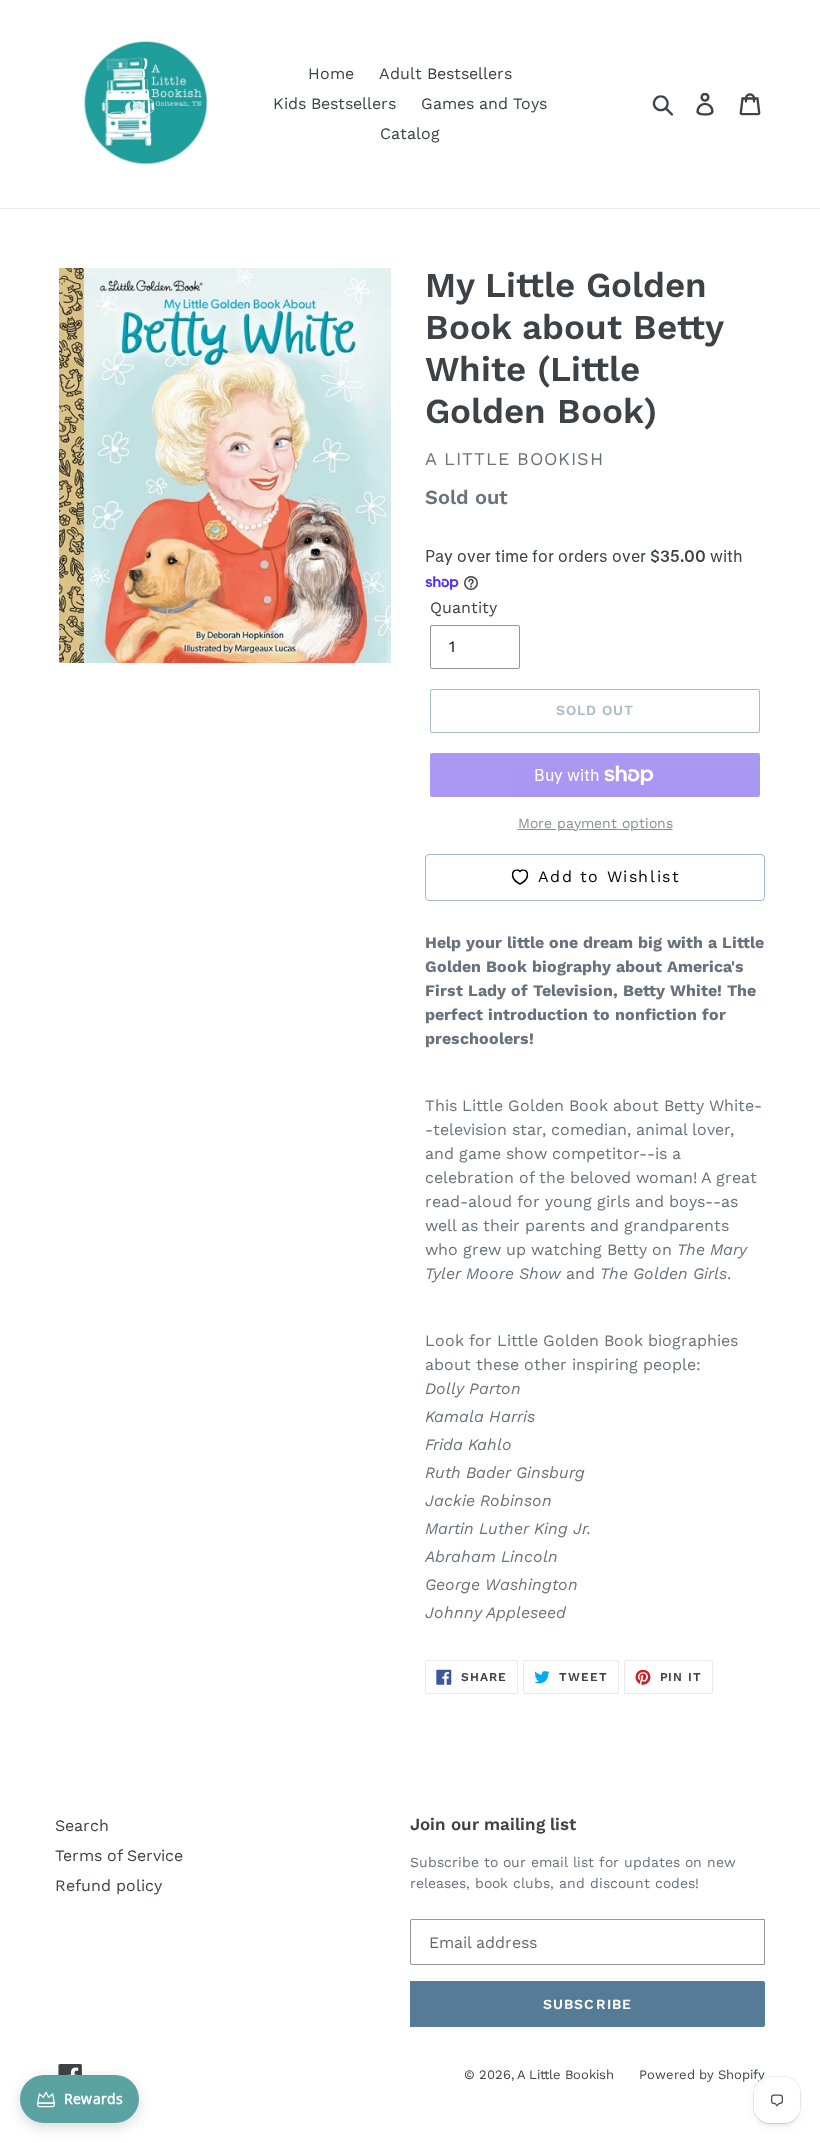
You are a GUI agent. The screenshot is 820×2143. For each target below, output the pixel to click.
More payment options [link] (595, 823)
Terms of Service (119, 1855)
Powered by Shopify (702, 2074)
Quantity (463, 607)
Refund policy (108, 1885)
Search (82, 1825)
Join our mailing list (493, 1824)
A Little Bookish (565, 2074)
